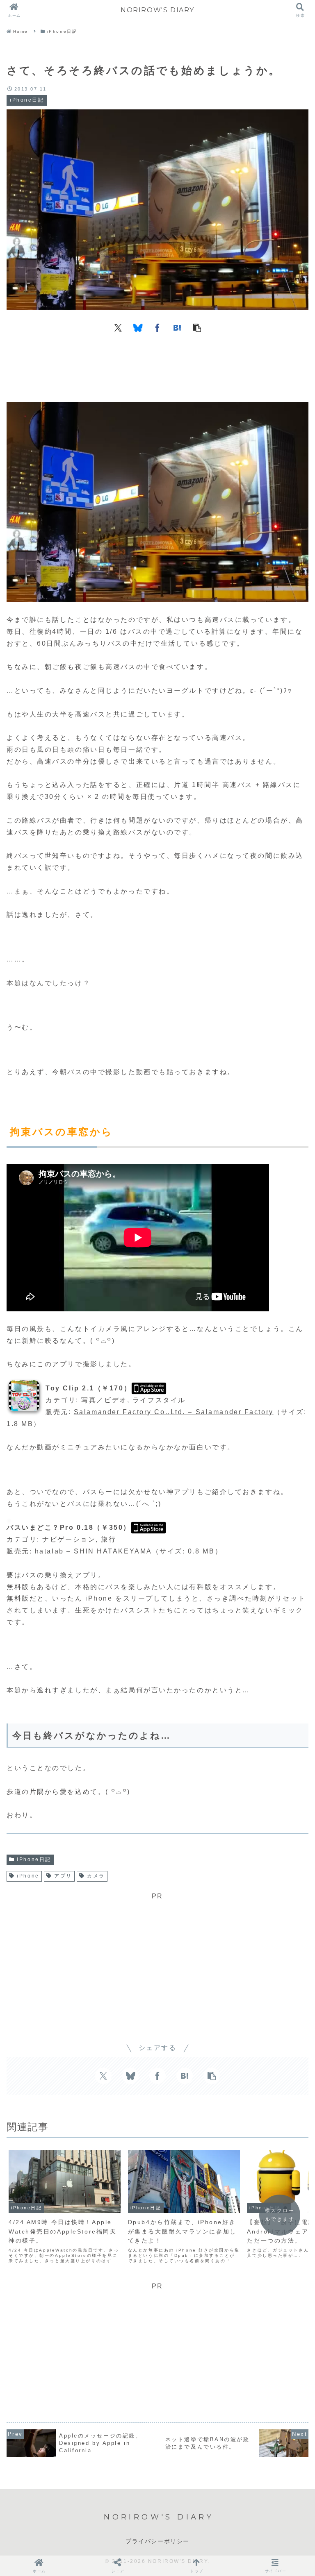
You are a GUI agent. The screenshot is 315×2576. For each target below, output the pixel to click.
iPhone (28, 1876)
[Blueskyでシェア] (138, 327)
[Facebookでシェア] (157, 327)
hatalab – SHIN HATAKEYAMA (94, 1551)
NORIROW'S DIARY (157, 10)
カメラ (96, 1876)
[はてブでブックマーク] (177, 327)
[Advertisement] (157, 365)
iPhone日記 (34, 1859)
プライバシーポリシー (157, 2541)
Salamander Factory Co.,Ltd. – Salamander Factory (174, 1412)
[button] (197, 327)
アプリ (63, 1876)
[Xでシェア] (118, 327)
